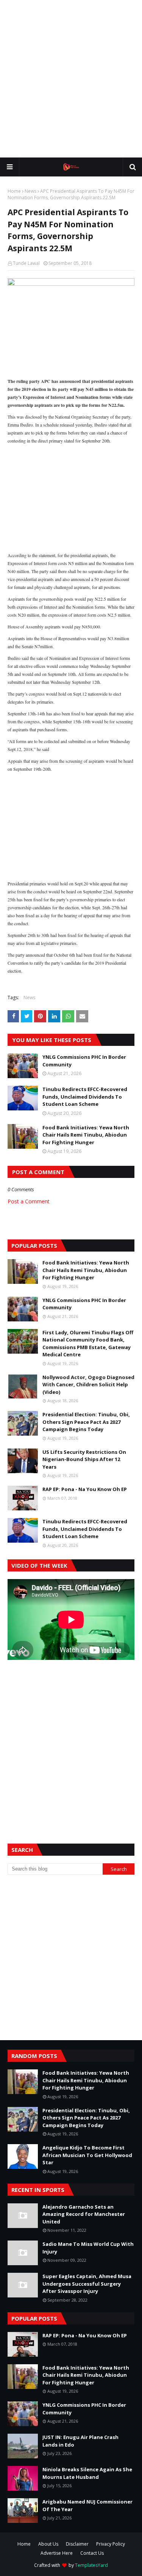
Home (14, 191)
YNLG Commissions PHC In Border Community (84, 1061)
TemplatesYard (91, 2565)
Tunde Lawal (26, 263)
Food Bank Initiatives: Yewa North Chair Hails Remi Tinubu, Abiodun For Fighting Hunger (86, 1135)
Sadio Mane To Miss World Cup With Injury (88, 2248)
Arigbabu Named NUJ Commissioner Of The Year (87, 2505)
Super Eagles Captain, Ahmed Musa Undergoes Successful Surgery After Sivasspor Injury (87, 2284)
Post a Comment (29, 1201)
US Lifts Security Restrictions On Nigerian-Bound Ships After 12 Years (84, 1459)
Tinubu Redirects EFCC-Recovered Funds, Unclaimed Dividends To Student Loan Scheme (85, 1097)
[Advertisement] (71, 79)
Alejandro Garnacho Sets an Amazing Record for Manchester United (84, 2214)
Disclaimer (77, 2544)
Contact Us (92, 2553)
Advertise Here (57, 2553)
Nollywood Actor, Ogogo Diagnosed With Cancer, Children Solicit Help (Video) (88, 1385)
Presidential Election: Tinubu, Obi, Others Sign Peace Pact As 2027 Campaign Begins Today (86, 1422)
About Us (48, 2544)
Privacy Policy (111, 2544)
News (30, 191)
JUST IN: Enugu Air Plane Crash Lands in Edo (80, 2441)
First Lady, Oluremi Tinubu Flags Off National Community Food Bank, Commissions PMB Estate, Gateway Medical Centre (88, 1344)
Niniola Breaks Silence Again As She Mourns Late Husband (87, 2473)
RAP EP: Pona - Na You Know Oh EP (85, 1489)
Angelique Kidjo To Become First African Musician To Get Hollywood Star (87, 2155)
